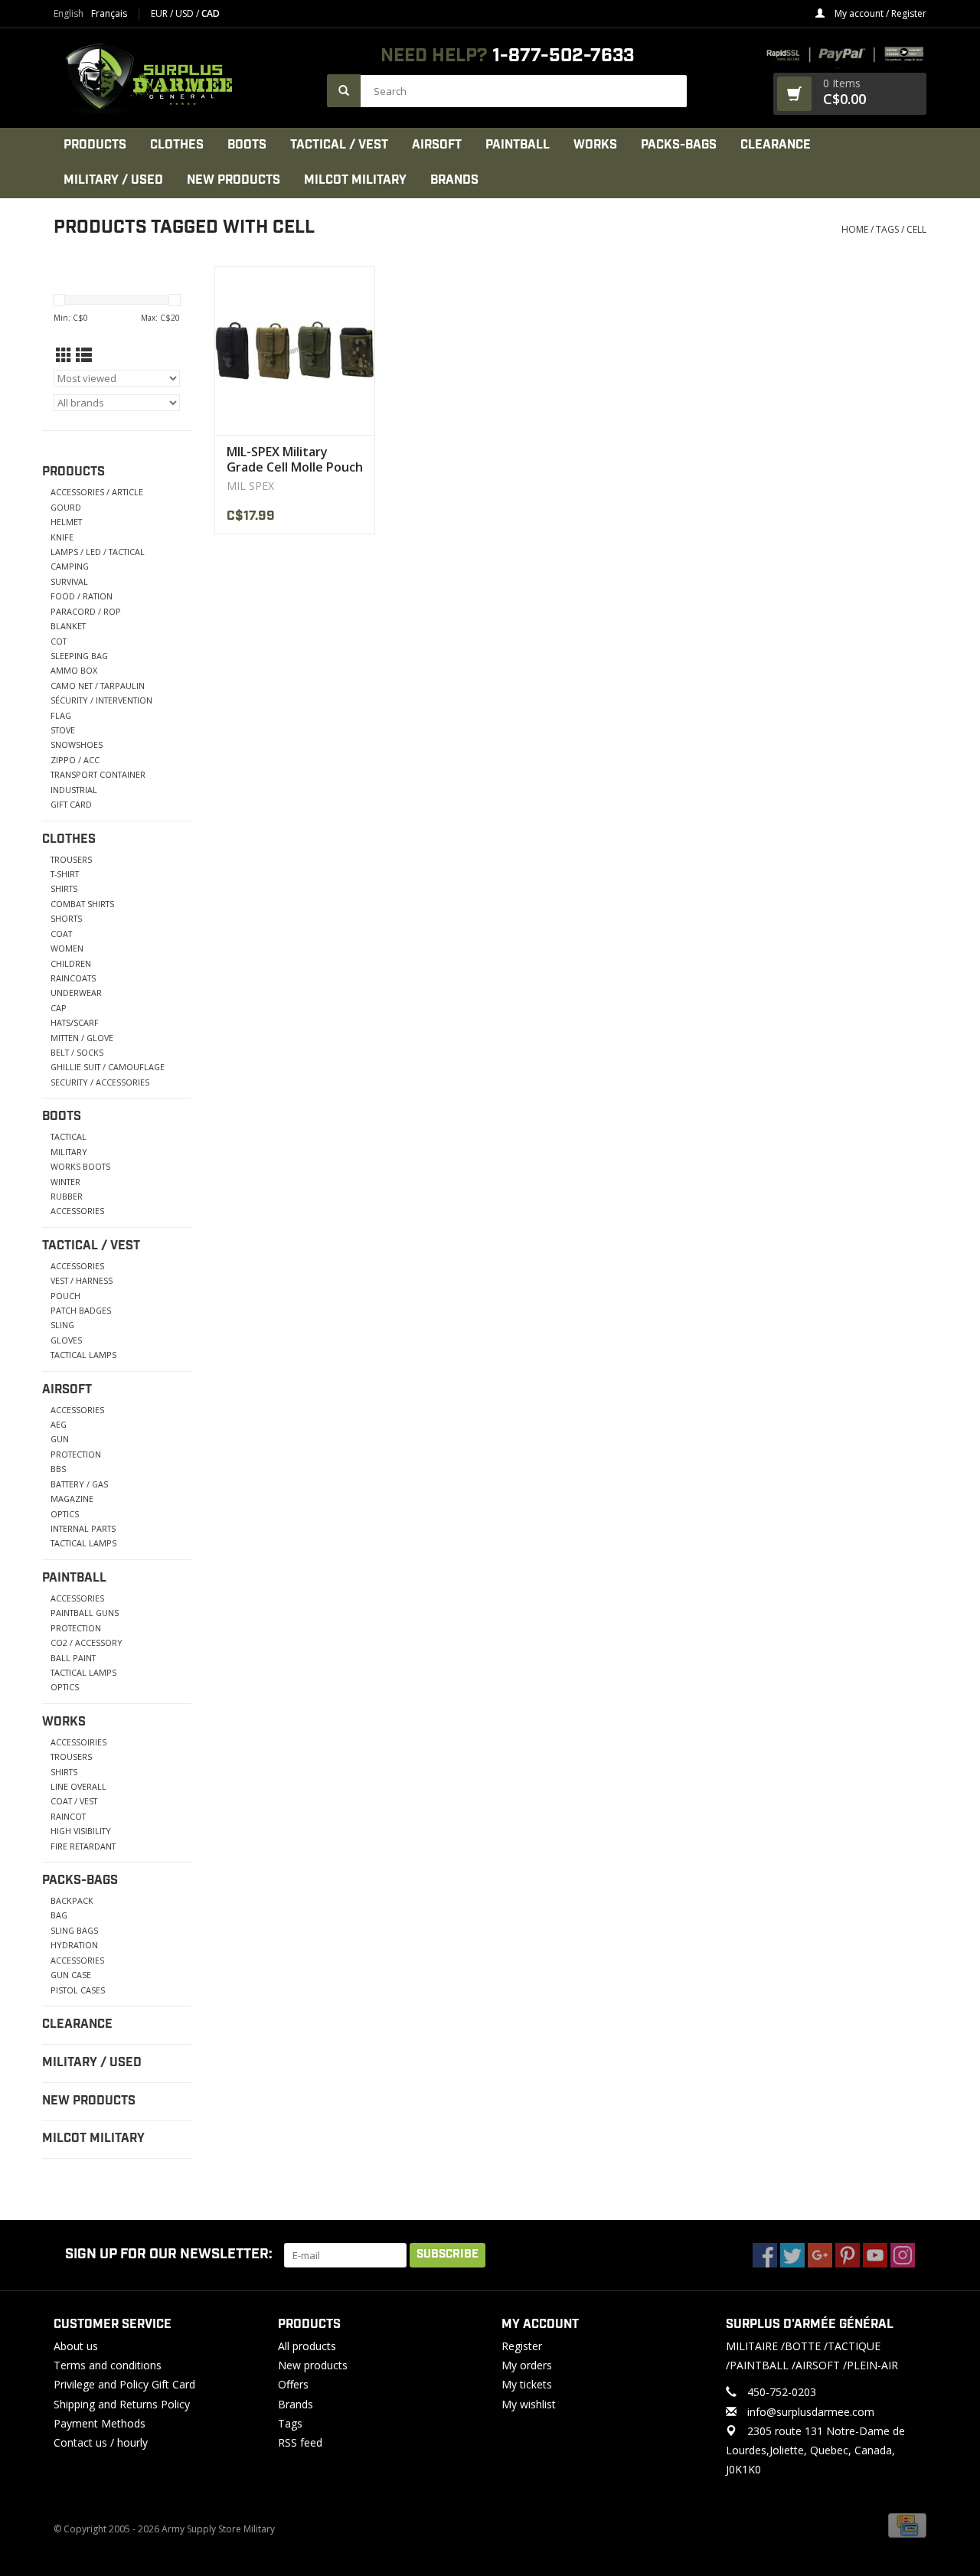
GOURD (66, 507)
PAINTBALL (518, 145)
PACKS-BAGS (679, 145)
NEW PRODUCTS (234, 180)
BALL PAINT (73, 1658)
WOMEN (67, 948)
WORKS (595, 145)
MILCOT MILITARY (355, 180)
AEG (59, 1424)
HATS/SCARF (75, 1022)
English (69, 14)
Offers (293, 2384)
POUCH (65, 1296)
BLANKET (68, 626)
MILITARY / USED (113, 180)
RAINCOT (68, 1816)
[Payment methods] (907, 2525)
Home (855, 229)
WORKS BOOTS (80, 1166)
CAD (211, 13)
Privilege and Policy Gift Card (124, 2384)
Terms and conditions (108, 2365)
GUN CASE (71, 1975)
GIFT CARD (71, 804)
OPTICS (65, 1514)
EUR (160, 13)
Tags (887, 229)
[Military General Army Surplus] (183, 78)
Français (109, 14)
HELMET (66, 522)
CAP (59, 1008)
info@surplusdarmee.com (811, 2412)
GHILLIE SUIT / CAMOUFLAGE (108, 1067)
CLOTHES (177, 145)
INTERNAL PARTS (83, 1528)
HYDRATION (74, 1945)
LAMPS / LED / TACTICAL (98, 552)
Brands (454, 180)
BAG (59, 1915)
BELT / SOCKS (77, 1052)
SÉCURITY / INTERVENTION (101, 700)
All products (307, 2346)
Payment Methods (100, 2423)
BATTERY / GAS (79, 1484)
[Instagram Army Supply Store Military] (903, 2255)
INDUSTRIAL (74, 790)
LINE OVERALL (78, 1786)
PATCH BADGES (81, 1310)
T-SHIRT (65, 874)
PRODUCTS (95, 145)
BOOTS (247, 145)
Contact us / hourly (101, 2442)
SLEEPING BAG (79, 656)
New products (313, 2365)
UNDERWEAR (76, 993)
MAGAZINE (72, 1499)
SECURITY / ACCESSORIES (100, 1082)
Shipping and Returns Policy (122, 2404)
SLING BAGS (74, 1930)
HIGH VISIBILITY (81, 1831)
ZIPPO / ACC (75, 760)
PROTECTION (76, 1454)
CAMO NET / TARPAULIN (98, 686)
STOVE (63, 730)
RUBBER (67, 1196)
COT (59, 641)
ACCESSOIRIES (78, 1742)
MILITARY (69, 1152)
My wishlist (529, 2404)
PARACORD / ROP (86, 611)
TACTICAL (69, 1136)
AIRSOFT (437, 145)
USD (186, 13)
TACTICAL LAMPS (83, 1355)
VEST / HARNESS (82, 1280)
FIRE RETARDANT (83, 1846)
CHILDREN (71, 963)
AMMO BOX (74, 670)
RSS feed (300, 2442)
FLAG (61, 715)
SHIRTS (64, 888)
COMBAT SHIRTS (82, 904)
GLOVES (66, 1340)
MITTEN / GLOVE (82, 1038)
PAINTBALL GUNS (85, 1613)
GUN (60, 1439)
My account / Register (879, 13)
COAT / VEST (74, 1801)
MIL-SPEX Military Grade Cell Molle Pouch (295, 459)
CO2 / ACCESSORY (87, 1642)
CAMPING (70, 566)
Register (522, 2346)
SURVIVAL (69, 581)
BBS (58, 1469)
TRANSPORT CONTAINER (98, 774)
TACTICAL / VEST (339, 145)
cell (916, 229)
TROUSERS (71, 859)
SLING (62, 1325)
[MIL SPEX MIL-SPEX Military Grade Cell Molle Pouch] (295, 351)
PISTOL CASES (78, 1990)
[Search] (344, 91)
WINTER (65, 1182)
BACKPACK (72, 1900)
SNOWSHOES (77, 744)
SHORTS (66, 918)
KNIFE (62, 537)
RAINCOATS (73, 978)
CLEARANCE (776, 145)
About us (76, 2346)
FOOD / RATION (82, 596)
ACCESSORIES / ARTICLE (97, 492)
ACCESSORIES (77, 1211)
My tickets (527, 2384)
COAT (61, 934)
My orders (527, 2365)
